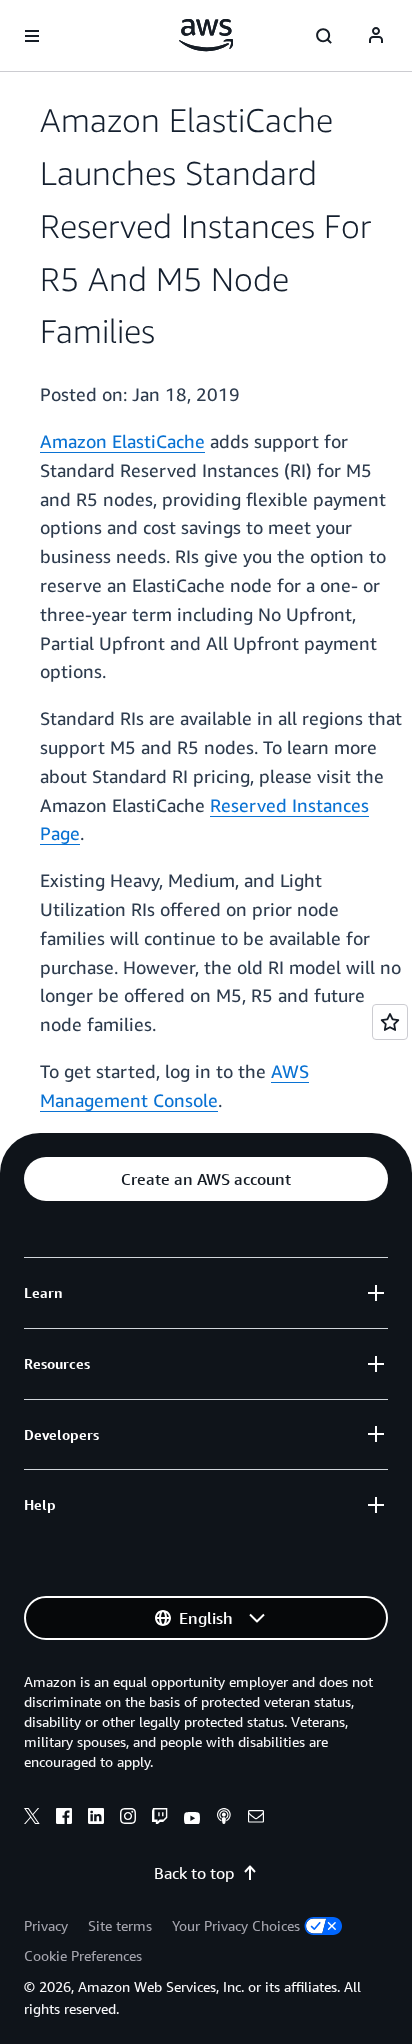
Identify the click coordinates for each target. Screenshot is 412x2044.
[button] (206, 1179)
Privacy (46, 1925)
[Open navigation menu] (32, 36)
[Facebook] (64, 1819)
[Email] (256, 1819)
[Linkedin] (96, 1819)
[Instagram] (128, 1819)
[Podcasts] (224, 1819)
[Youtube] (192, 1819)
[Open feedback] (390, 1022)
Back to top (194, 1873)
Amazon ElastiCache (122, 441)
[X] (32, 1819)
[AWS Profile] (376, 36)
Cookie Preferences (83, 1955)
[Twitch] (160, 1819)
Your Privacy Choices (236, 1925)
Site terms (120, 1925)
